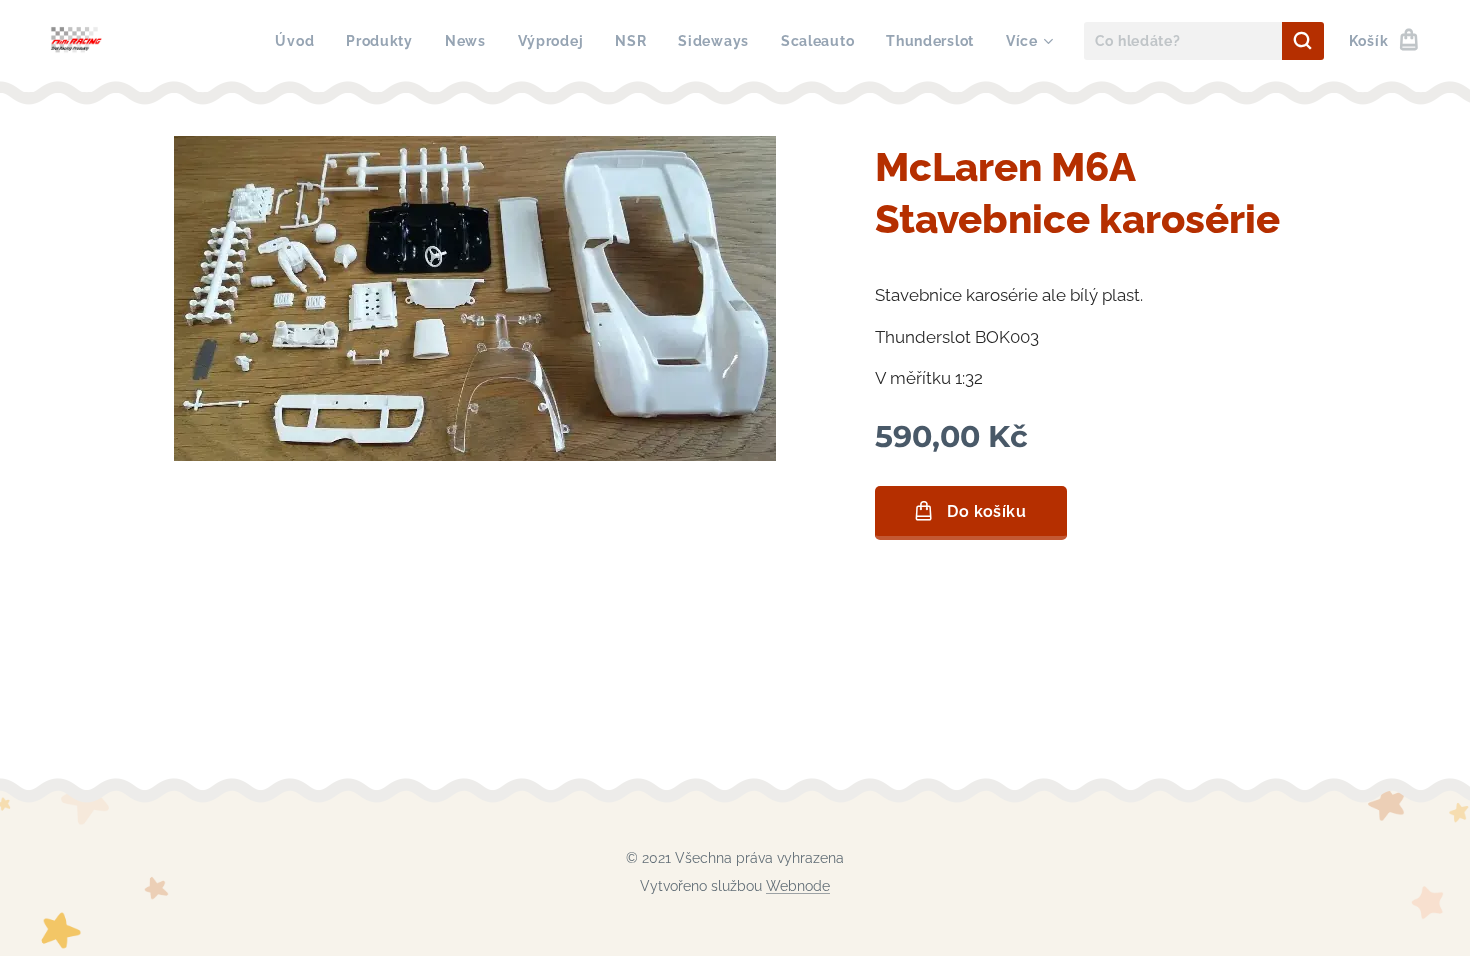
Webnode (798, 886)
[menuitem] (300, 41)
